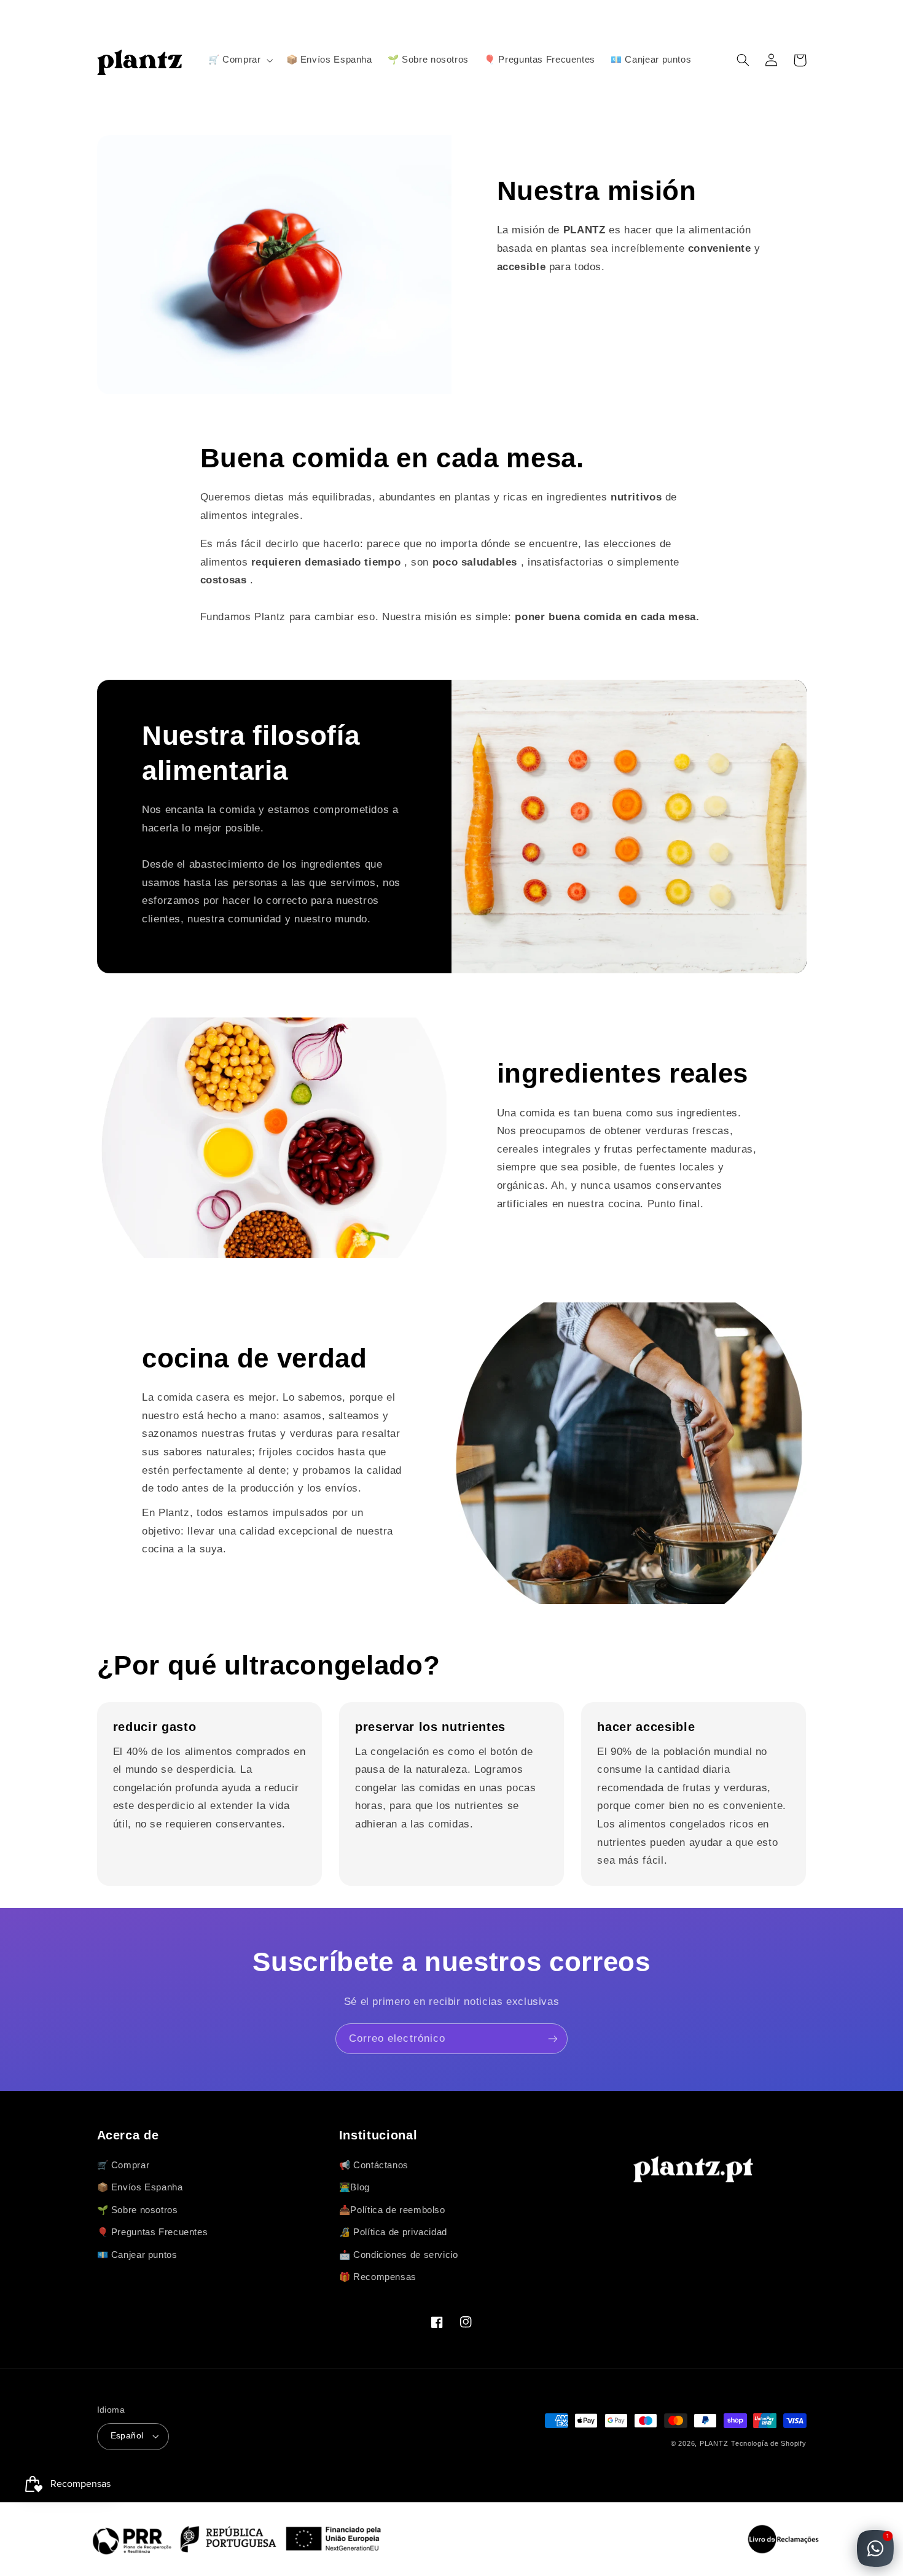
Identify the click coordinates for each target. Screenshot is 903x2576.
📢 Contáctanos (374, 2165)
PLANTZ (714, 2443)
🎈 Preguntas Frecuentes (153, 2232)
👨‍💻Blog (354, 2187)
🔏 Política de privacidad (393, 2232)
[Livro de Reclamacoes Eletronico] (783, 2539)
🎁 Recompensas (378, 2277)
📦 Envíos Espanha (140, 2187)
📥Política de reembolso (392, 2210)
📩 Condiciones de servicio (399, 2255)
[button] (239, 60)
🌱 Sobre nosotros (138, 2210)
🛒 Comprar (123, 2165)
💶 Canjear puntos (137, 2255)
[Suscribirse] (553, 2038)
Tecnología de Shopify (768, 2443)
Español (127, 2436)
